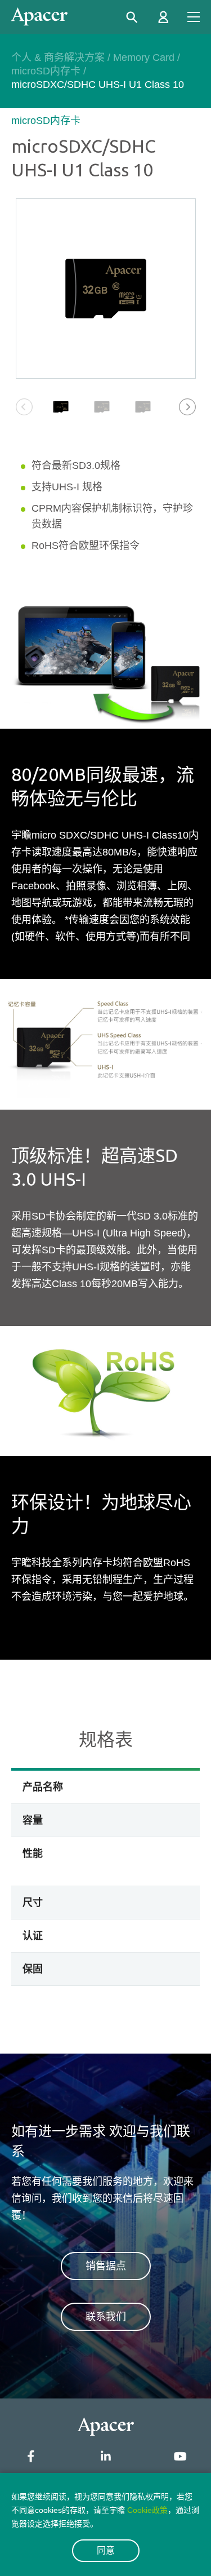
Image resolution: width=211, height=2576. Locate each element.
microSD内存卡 (46, 71)
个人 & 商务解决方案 (58, 57)
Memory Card (144, 57)
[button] (187, 407)
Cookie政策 (147, 2510)
